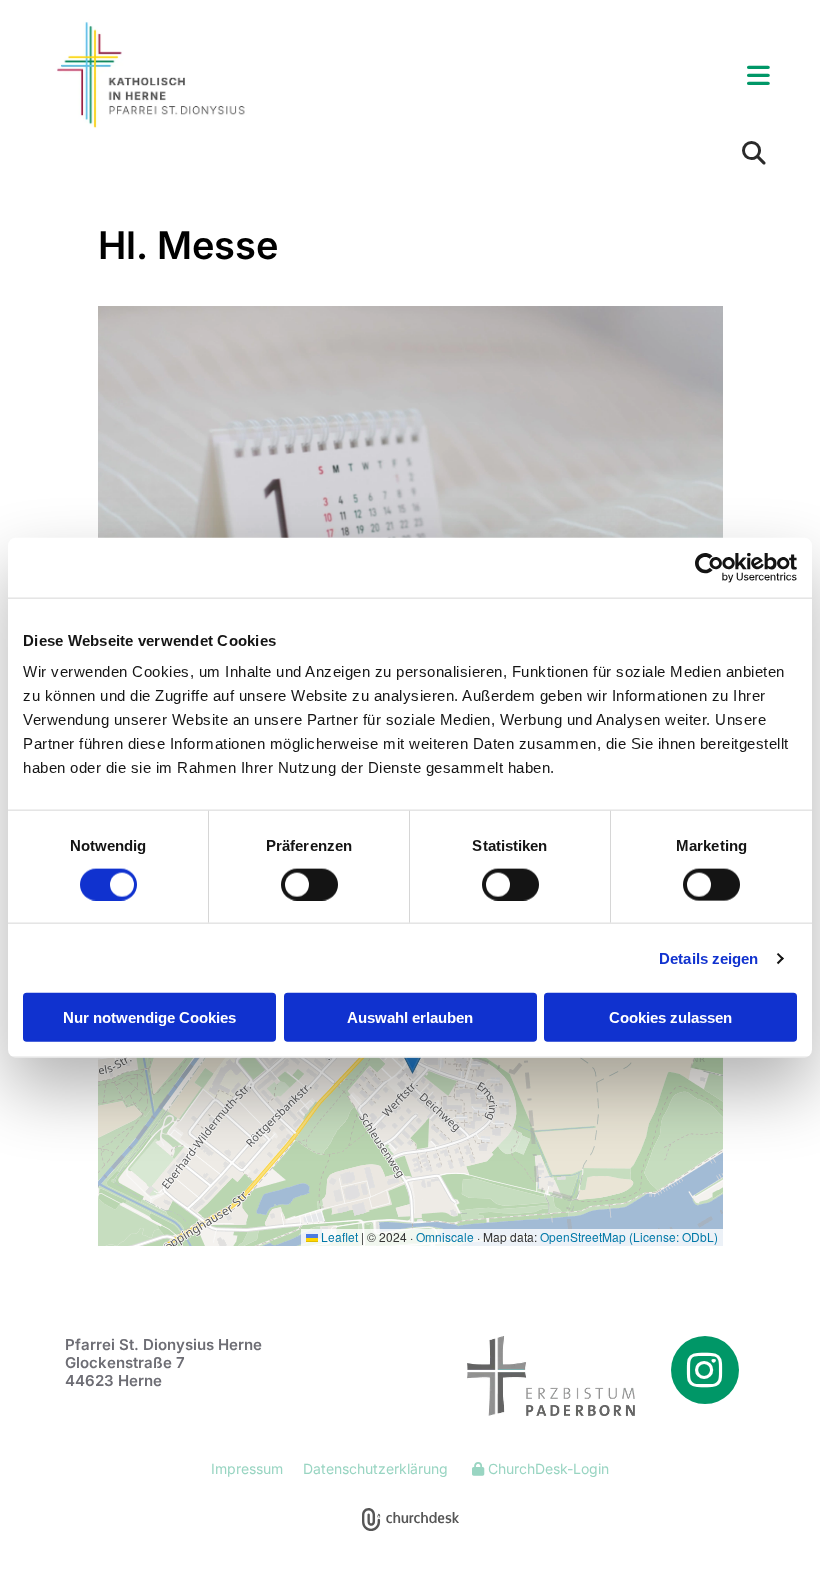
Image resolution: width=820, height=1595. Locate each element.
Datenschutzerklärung (375, 1468)
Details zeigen (708, 957)
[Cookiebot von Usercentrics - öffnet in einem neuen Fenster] (709, 567)
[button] (535, 76)
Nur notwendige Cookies (149, 1017)
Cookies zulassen (670, 1017)
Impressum (247, 1468)
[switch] (309, 884)
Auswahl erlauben (410, 1017)
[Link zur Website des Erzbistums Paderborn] (530, 1376)
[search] (754, 153)
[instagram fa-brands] (705, 1370)
